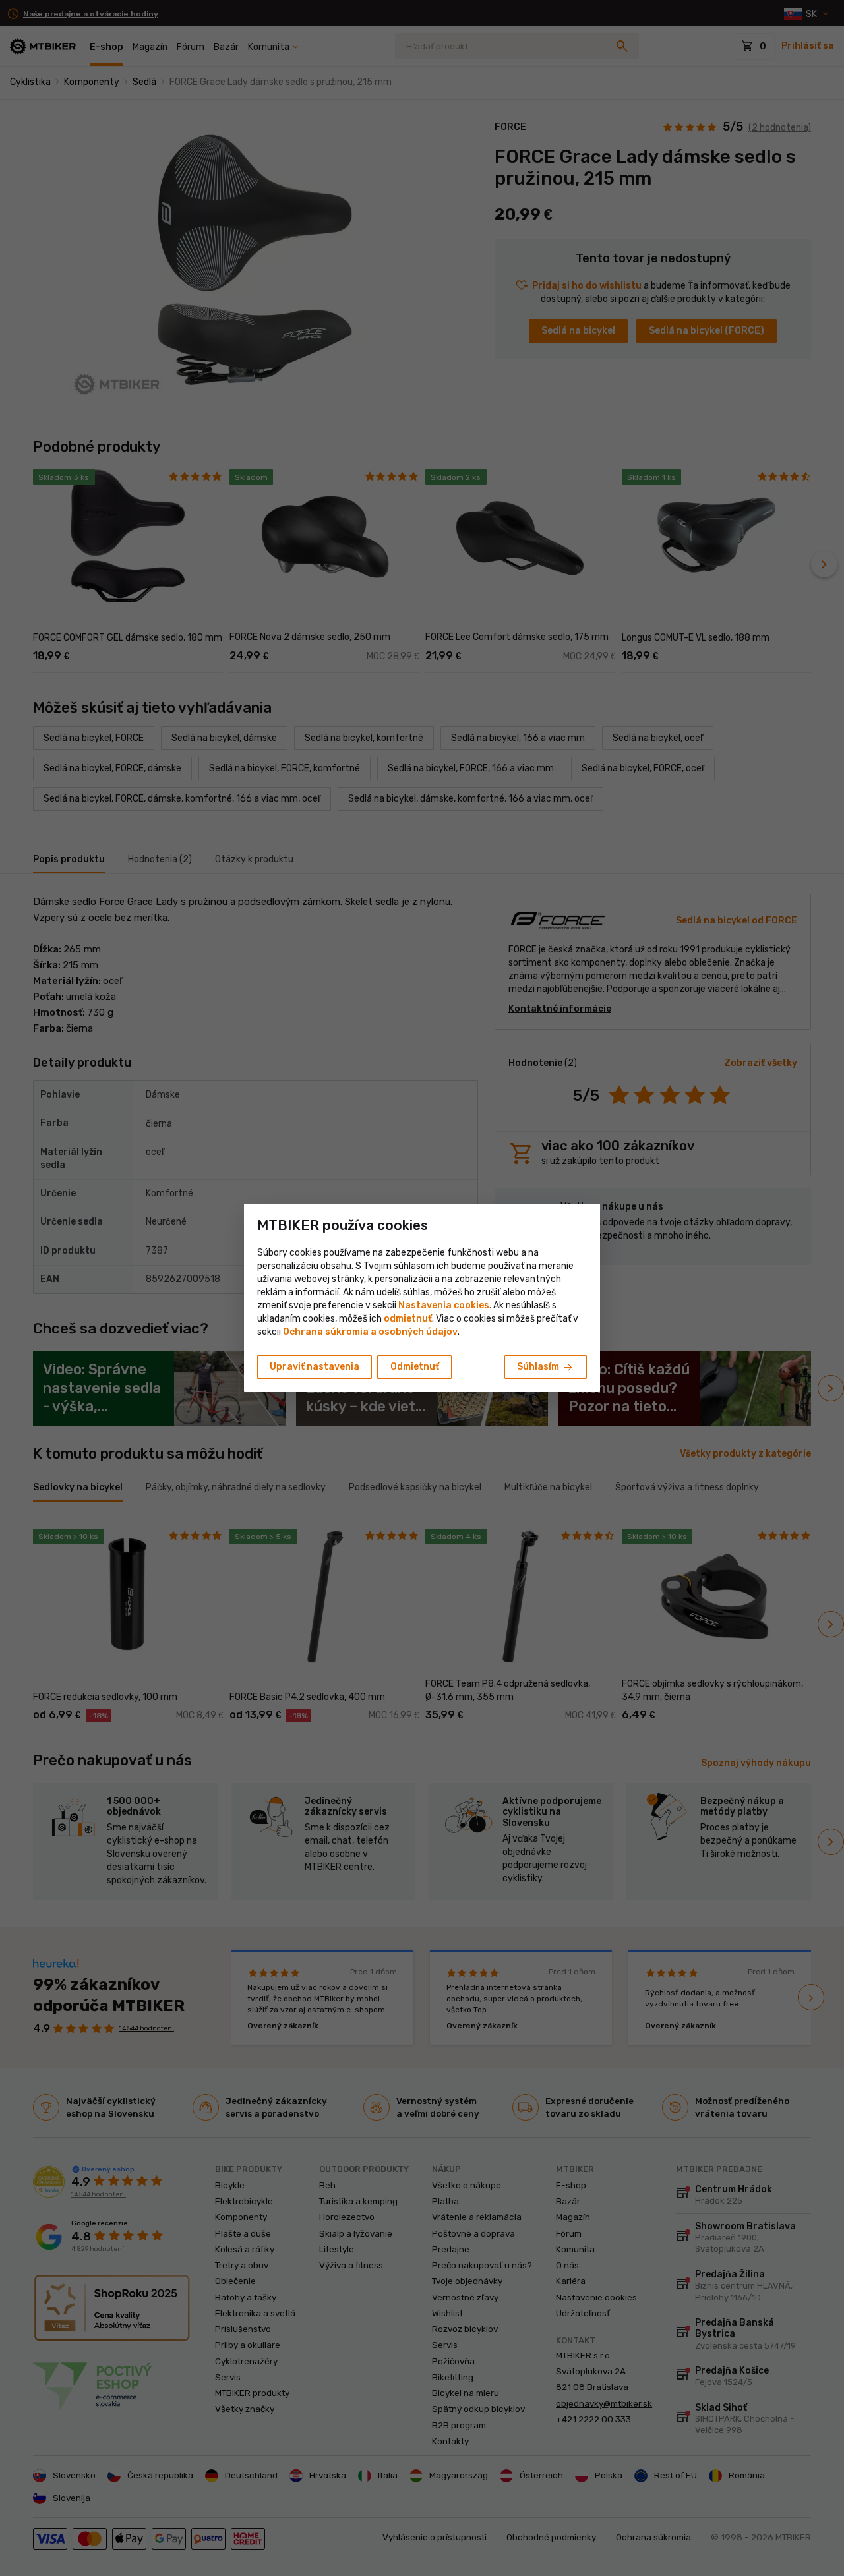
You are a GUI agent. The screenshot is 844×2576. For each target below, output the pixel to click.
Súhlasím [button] (546, 1368)
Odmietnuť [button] (415, 1367)
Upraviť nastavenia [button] (315, 1367)
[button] (408, 1319)
